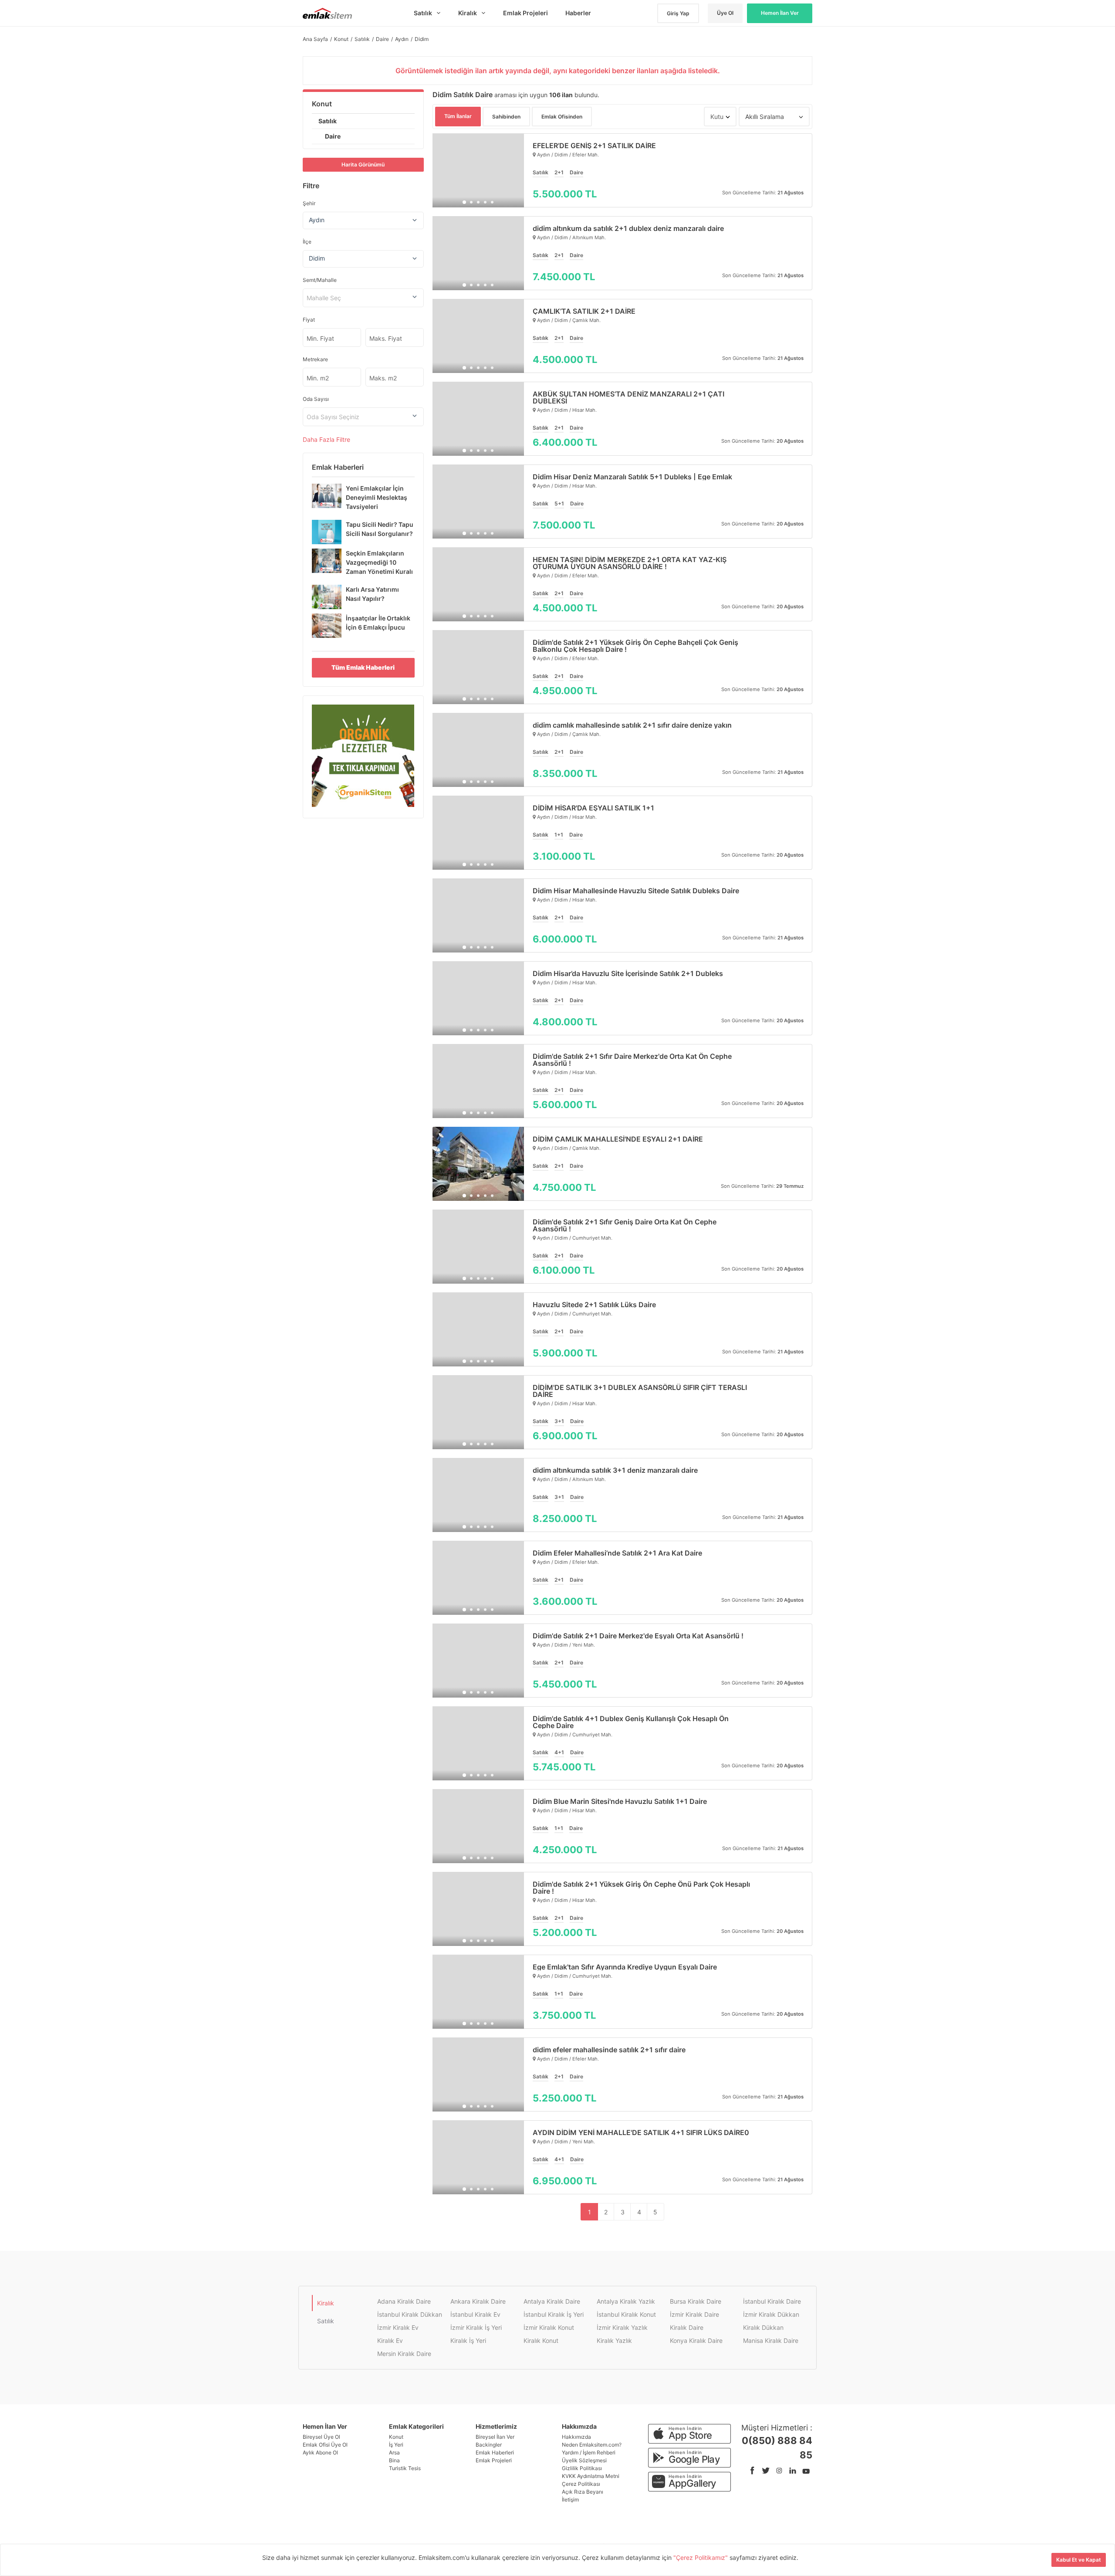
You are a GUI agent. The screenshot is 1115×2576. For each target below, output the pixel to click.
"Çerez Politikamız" (701, 2557)
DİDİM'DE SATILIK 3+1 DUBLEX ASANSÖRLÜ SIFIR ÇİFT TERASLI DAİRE (640, 1391)
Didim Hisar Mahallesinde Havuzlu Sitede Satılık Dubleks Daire (636, 891)
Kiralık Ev (390, 2340)
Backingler (489, 2445)
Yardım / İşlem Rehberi (589, 2452)
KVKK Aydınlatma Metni (591, 2476)
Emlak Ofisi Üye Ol (325, 2445)
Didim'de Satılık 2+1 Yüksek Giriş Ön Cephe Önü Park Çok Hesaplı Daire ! (641, 1888)
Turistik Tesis (405, 2468)
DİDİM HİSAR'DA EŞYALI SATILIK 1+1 (593, 808)
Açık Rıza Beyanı (583, 2492)
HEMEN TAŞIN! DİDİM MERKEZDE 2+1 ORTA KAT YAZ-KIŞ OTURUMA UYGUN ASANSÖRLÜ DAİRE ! (630, 563)
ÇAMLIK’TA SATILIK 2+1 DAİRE (584, 311)
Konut (322, 104)
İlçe (307, 242)
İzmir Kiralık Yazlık (622, 2327)
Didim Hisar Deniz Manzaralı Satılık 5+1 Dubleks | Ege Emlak (632, 477)
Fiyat (309, 320)
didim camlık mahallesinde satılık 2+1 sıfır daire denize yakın (632, 725)
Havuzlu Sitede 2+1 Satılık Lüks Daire (594, 1305)
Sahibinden (506, 117)
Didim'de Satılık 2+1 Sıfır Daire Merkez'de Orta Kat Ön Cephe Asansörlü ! (632, 1060)
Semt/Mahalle (320, 280)
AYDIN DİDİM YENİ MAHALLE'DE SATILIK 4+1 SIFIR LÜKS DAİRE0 (641, 2132)
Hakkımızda (576, 2437)
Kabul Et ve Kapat (1079, 2560)
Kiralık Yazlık (614, 2340)
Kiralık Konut (541, 2340)
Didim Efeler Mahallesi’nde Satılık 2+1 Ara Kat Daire (617, 1553)
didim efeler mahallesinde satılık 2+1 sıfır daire (609, 2050)
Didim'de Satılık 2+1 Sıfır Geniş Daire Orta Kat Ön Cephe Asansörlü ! (625, 1225)
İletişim (570, 2500)
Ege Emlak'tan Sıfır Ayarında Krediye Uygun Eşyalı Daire (625, 1967)
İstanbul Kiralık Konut (626, 2314)
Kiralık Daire (687, 2327)
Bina (394, 2460)
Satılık (328, 121)
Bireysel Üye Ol (321, 2437)
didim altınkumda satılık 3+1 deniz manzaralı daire (615, 1470)
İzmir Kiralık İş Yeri (476, 2327)
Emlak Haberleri (495, 2452)
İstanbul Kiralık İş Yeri (554, 2314)
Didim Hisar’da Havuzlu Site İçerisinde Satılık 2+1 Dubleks (628, 973)
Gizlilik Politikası (582, 2468)
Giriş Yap (678, 13)
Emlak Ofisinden (562, 117)
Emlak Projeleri (494, 2460)
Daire (333, 136)
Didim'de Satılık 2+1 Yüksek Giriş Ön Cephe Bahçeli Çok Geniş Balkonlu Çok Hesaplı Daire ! (635, 646)
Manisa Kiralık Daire (771, 2340)
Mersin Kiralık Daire (404, 2354)
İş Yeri (396, 2445)
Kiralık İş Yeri (468, 2340)
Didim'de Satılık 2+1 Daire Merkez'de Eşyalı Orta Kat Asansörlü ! (638, 1636)
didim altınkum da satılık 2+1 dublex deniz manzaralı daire (628, 228)
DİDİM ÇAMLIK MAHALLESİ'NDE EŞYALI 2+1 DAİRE (618, 1139)
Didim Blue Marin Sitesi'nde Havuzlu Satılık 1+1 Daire (620, 1801)
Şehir (309, 203)
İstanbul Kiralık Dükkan (410, 2314)
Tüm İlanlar (458, 116)
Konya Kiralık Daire (696, 2340)
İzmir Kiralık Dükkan (771, 2314)
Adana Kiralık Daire (404, 2301)
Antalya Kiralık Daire (552, 2301)
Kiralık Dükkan (763, 2327)
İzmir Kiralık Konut (549, 2327)
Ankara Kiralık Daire (478, 2301)
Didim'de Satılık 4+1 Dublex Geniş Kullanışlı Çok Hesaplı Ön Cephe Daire (631, 1722)
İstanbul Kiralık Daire (772, 2301)
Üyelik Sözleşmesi (584, 2460)
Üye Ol (725, 13)
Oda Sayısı (316, 399)
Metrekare (315, 359)
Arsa (394, 2452)
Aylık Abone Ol (320, 2452)
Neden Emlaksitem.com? (592, 2445)
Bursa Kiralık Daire (696, 2301)
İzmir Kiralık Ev (398, 2327)
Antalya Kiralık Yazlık (626, 2301)
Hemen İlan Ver (780, 13)
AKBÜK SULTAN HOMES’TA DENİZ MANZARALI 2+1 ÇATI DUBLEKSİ (628, 397)
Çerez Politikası (581, 2484)
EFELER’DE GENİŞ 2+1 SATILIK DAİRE (594, 146)
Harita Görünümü (363, 164)
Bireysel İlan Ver (495, 2437)
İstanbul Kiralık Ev (475, 2314)
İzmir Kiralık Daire (694, 2314)
